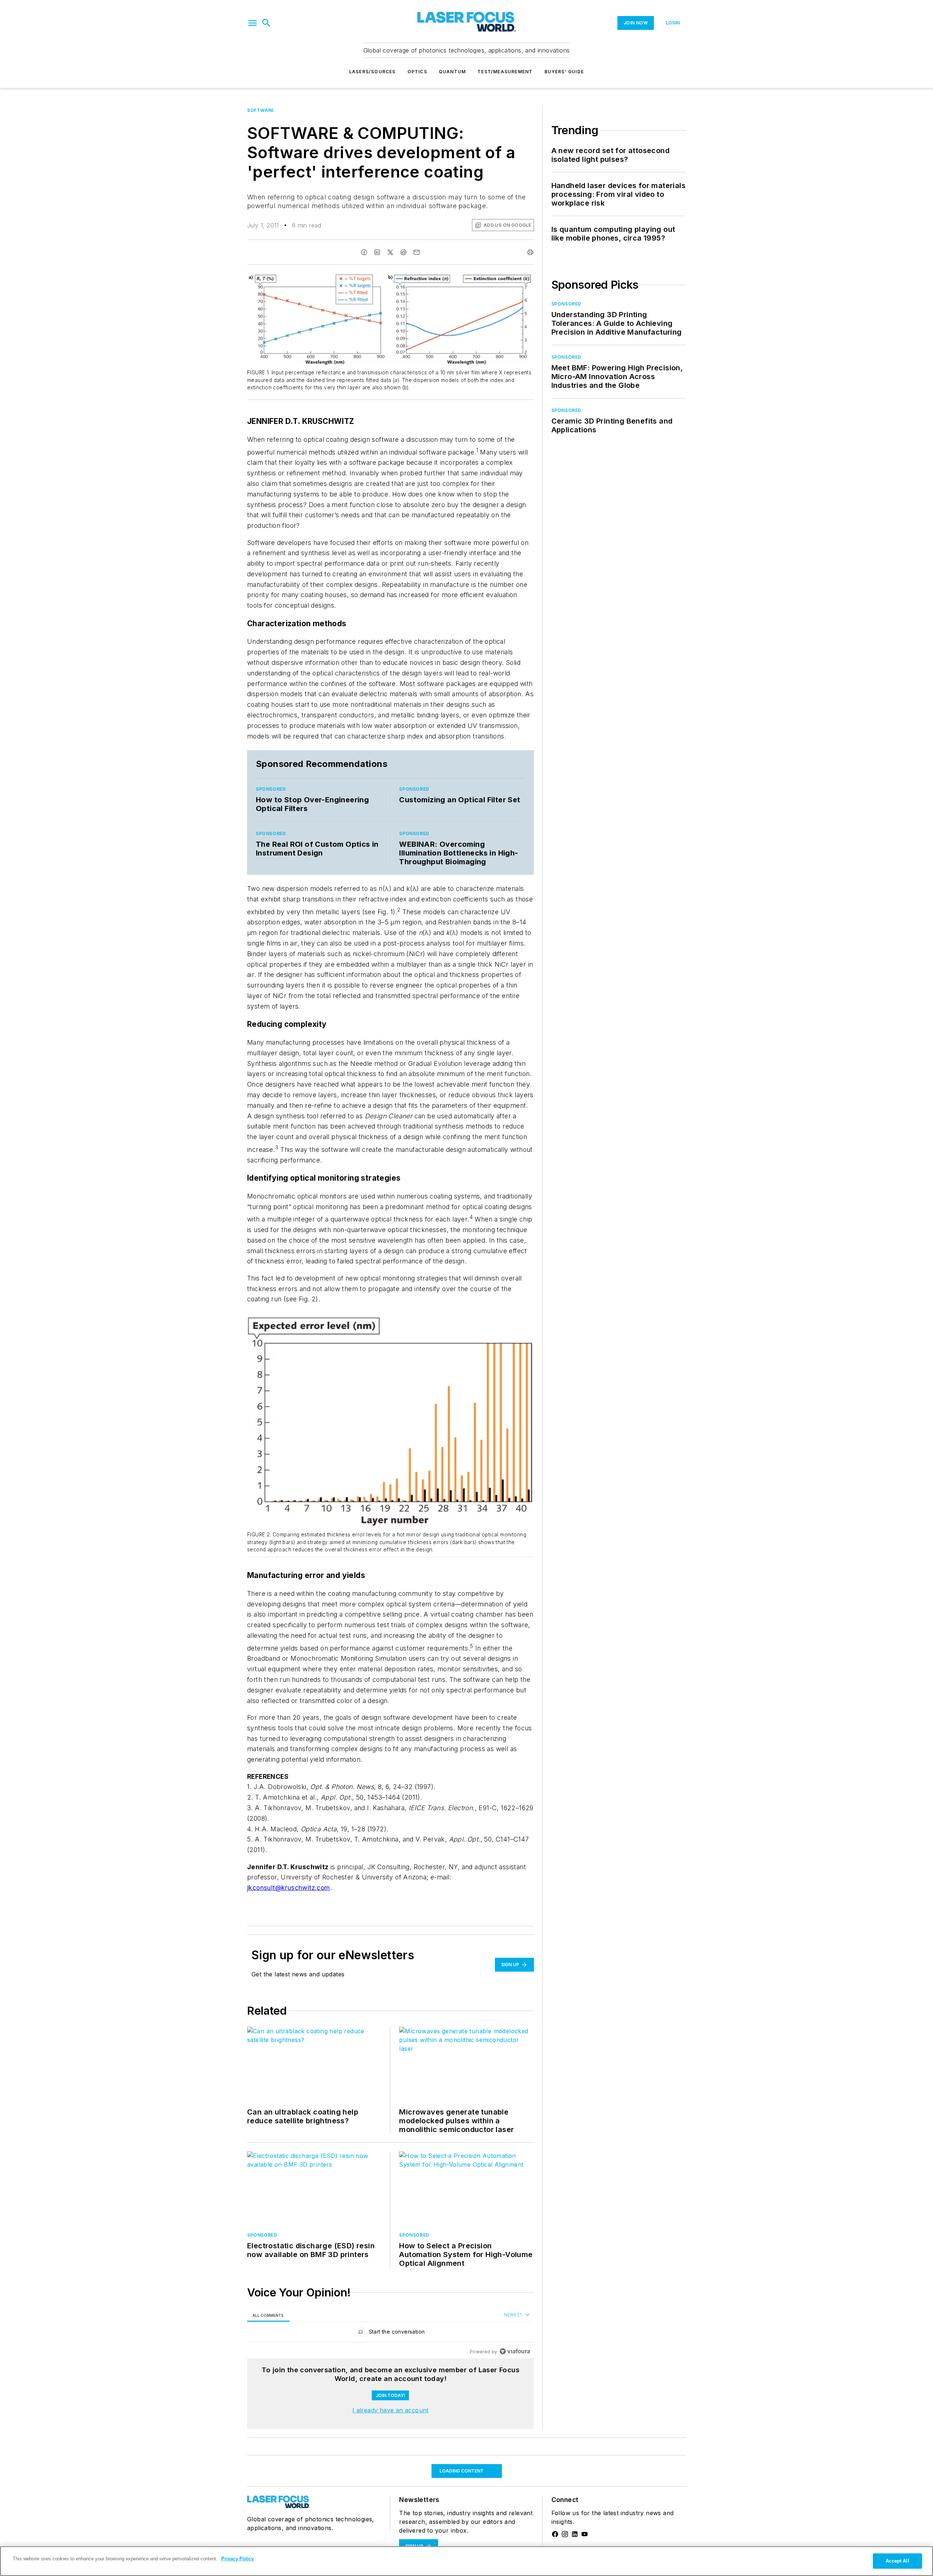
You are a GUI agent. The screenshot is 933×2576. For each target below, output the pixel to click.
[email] (417, 252)
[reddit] (403, 252)
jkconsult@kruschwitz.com (289, 1888)
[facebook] (364, 252)
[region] (391, 2333)
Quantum (452, 72)
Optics (417, 72)
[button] (253, 23)
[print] (530, 252)
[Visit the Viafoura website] (515, 2351)
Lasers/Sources (372, 72)
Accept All (897, 2561)
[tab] (268, 2315)
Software (261, 110)
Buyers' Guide (564, 72)
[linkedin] (377, 252)
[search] (266, 23)
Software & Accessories (280, 2460)
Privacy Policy (237, 2559)
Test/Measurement (505, 72)
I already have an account (391, 2410)
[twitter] (390, 252)
